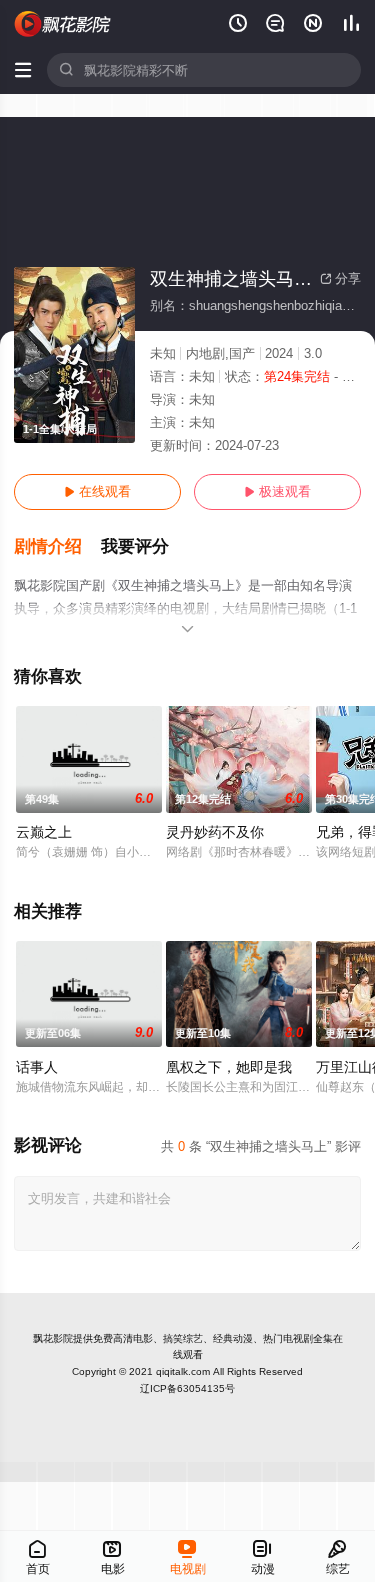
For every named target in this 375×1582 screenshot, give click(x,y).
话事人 (37, 1067)
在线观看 (97, 491)
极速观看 (277, 491)
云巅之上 (44, 832)
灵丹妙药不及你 (215, 832)
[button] (57, 547)
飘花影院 (53, 1338)
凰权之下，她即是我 (229, 1067)
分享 (340, 278)
